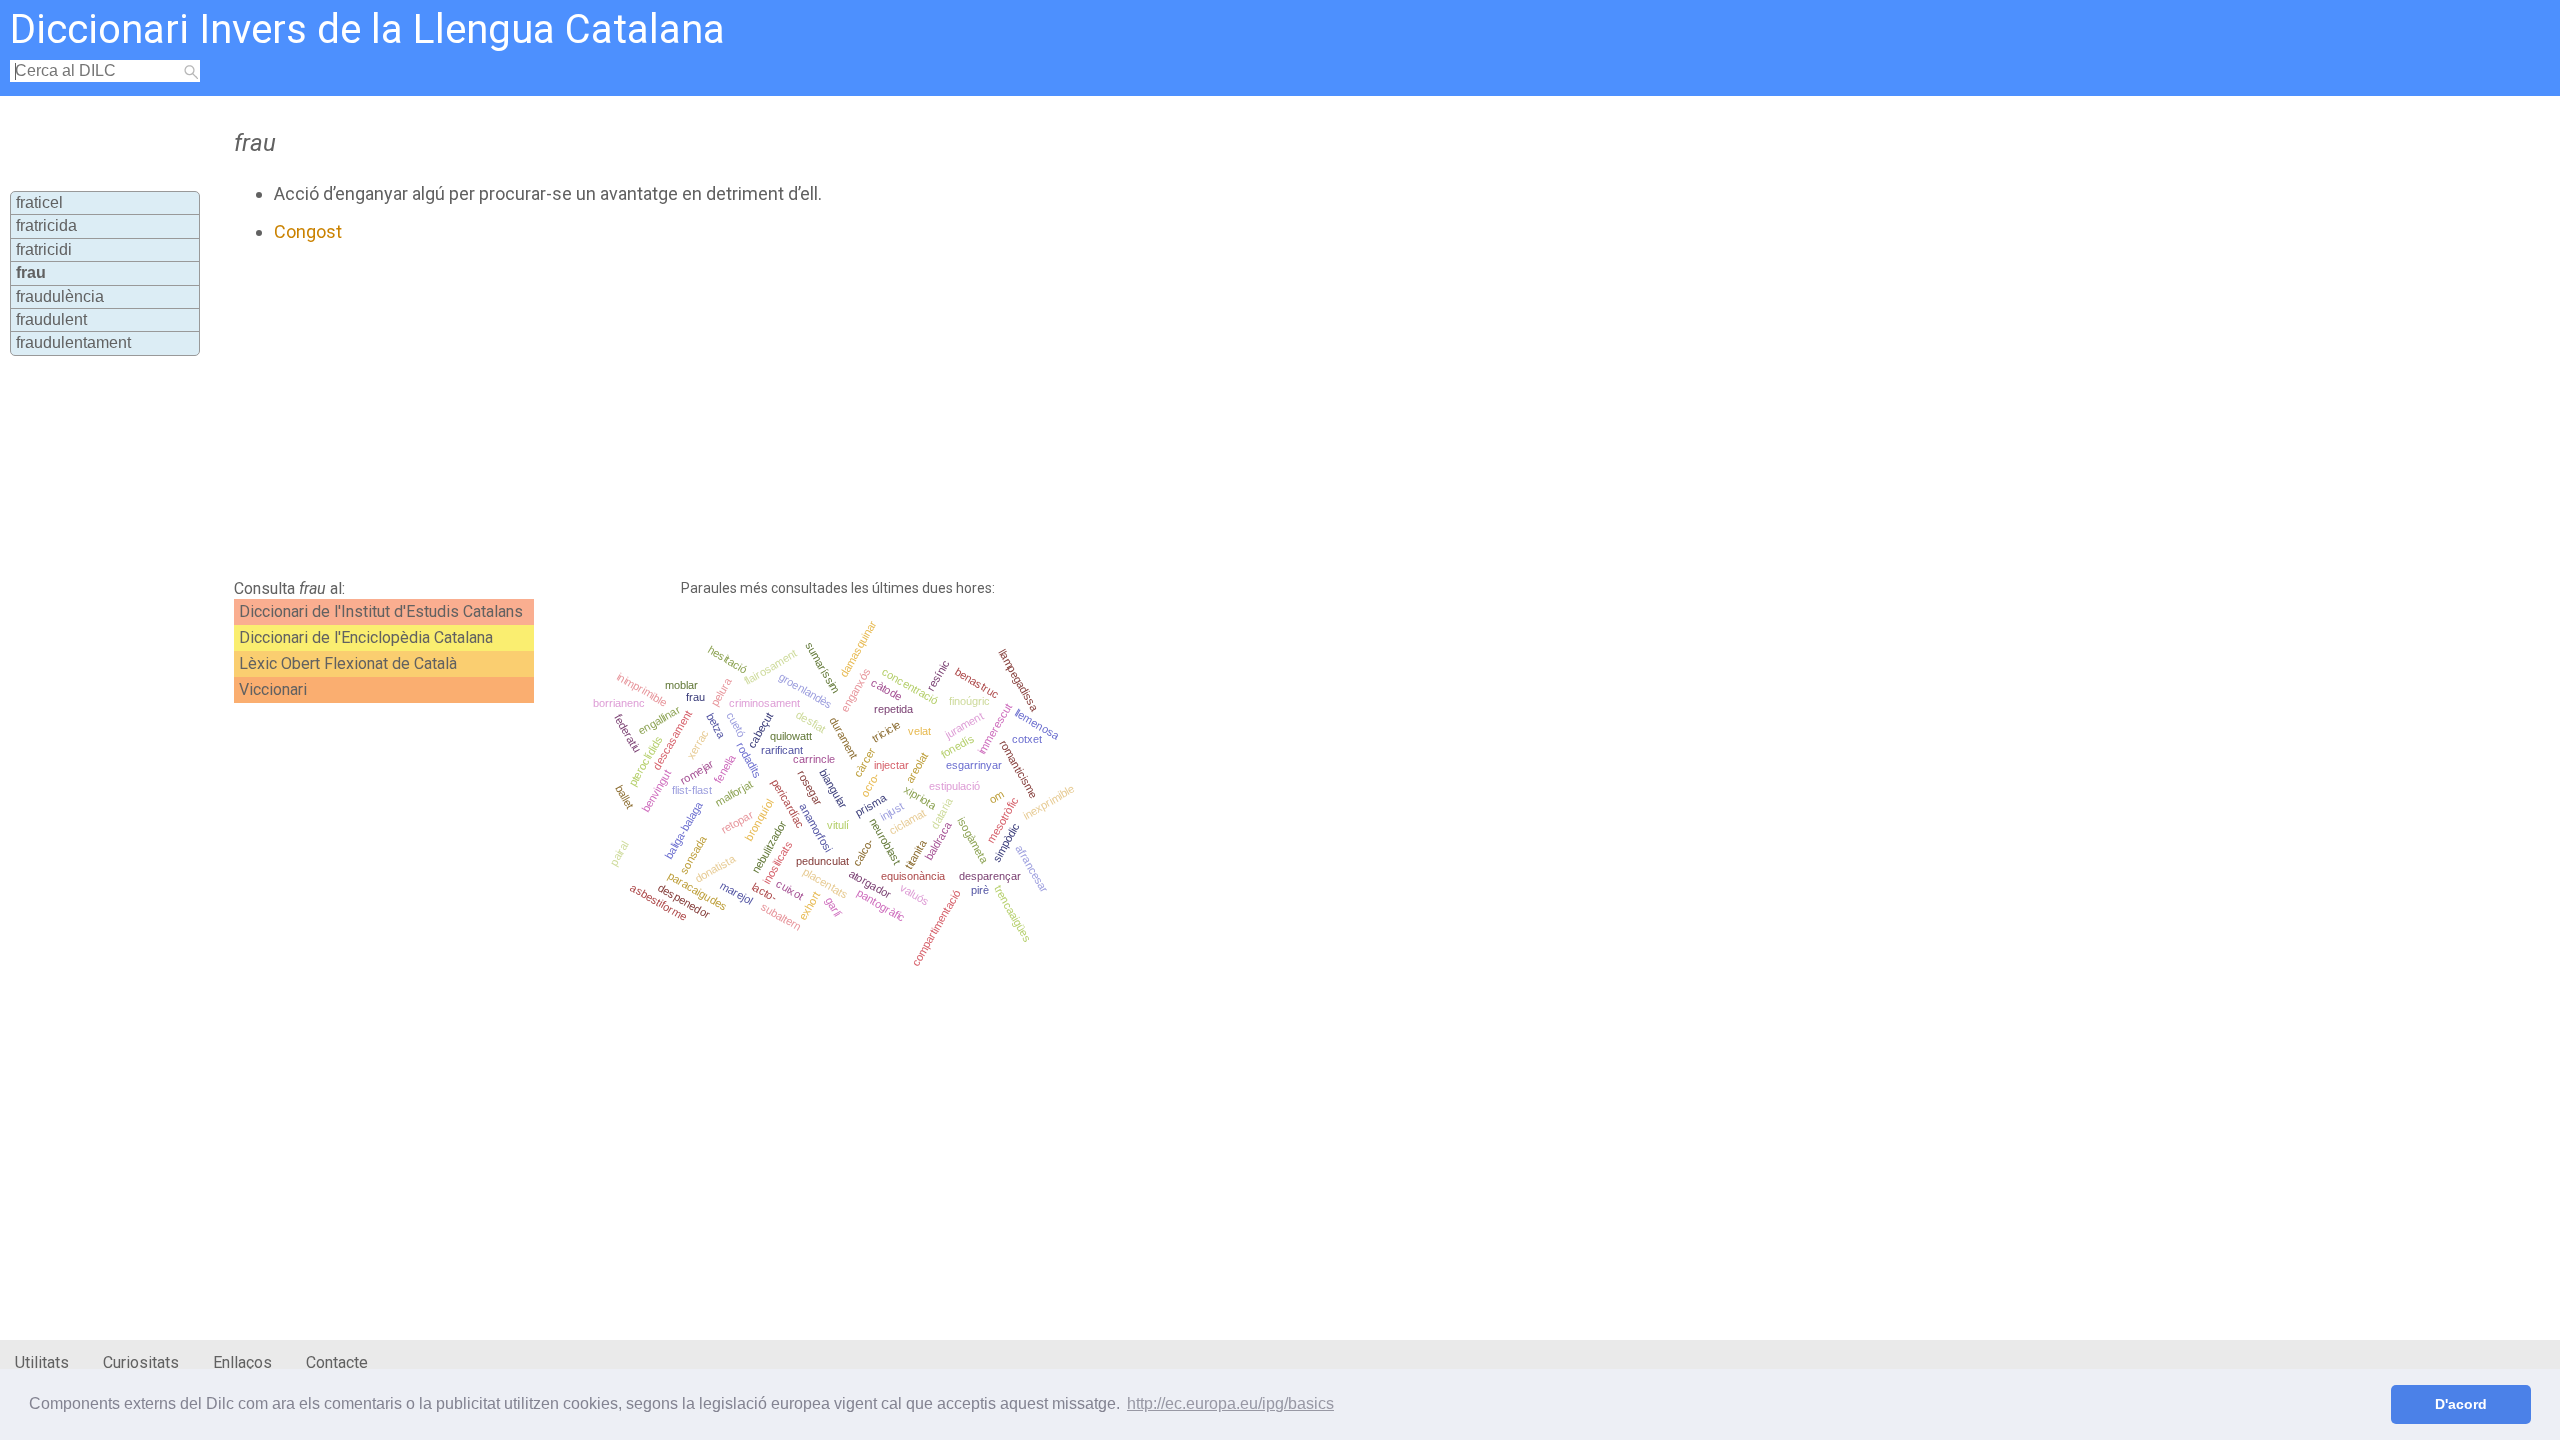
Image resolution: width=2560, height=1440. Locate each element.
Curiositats (141, 1362)
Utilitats (42, 1362)
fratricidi (44, 249)
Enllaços (242, 1362)
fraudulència (60, 296)
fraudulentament (73, 342)
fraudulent (51, 319)
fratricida (46, 225)
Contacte (337, 1362)
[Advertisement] (716, 411)
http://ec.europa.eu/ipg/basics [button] (1230, 1403)
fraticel (39, 202)
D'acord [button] (2461, 1404)
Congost (308, 231)
